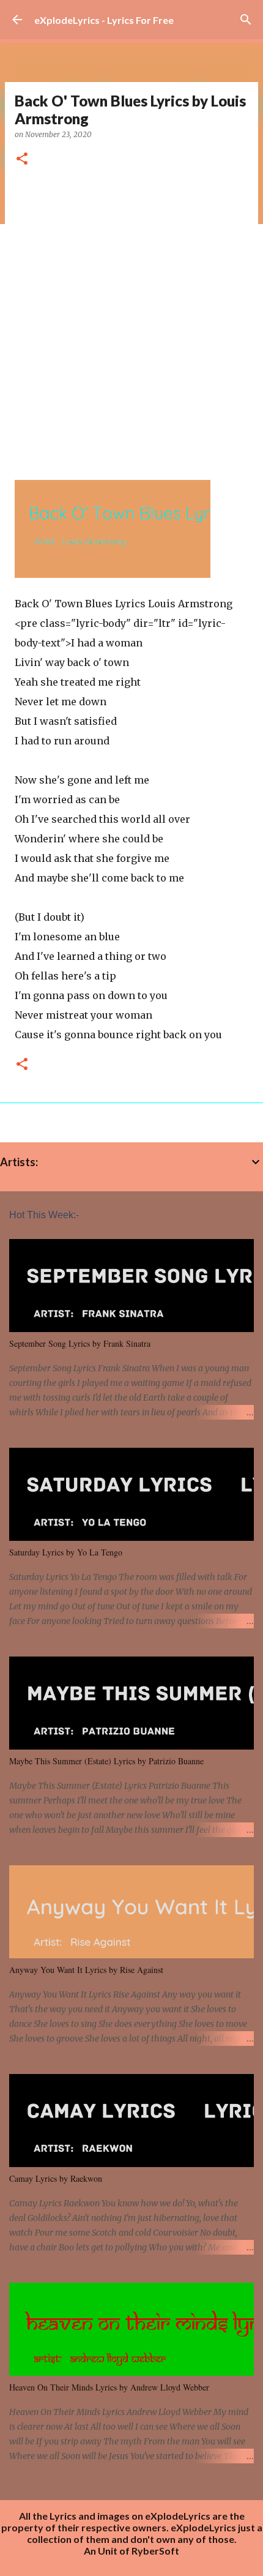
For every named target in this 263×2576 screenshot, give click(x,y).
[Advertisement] (131, 319)
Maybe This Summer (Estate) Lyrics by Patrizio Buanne (106, 1761)
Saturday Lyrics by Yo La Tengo (66, 1552)
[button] (22, 159)
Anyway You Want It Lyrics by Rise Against (86, 1970)
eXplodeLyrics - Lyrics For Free (104, 20)
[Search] (246, 20)
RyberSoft (155, 2551)
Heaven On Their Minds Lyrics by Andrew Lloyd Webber (109, 2387)
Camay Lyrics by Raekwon (56, 2178)
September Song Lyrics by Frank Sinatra (80, 1343)
